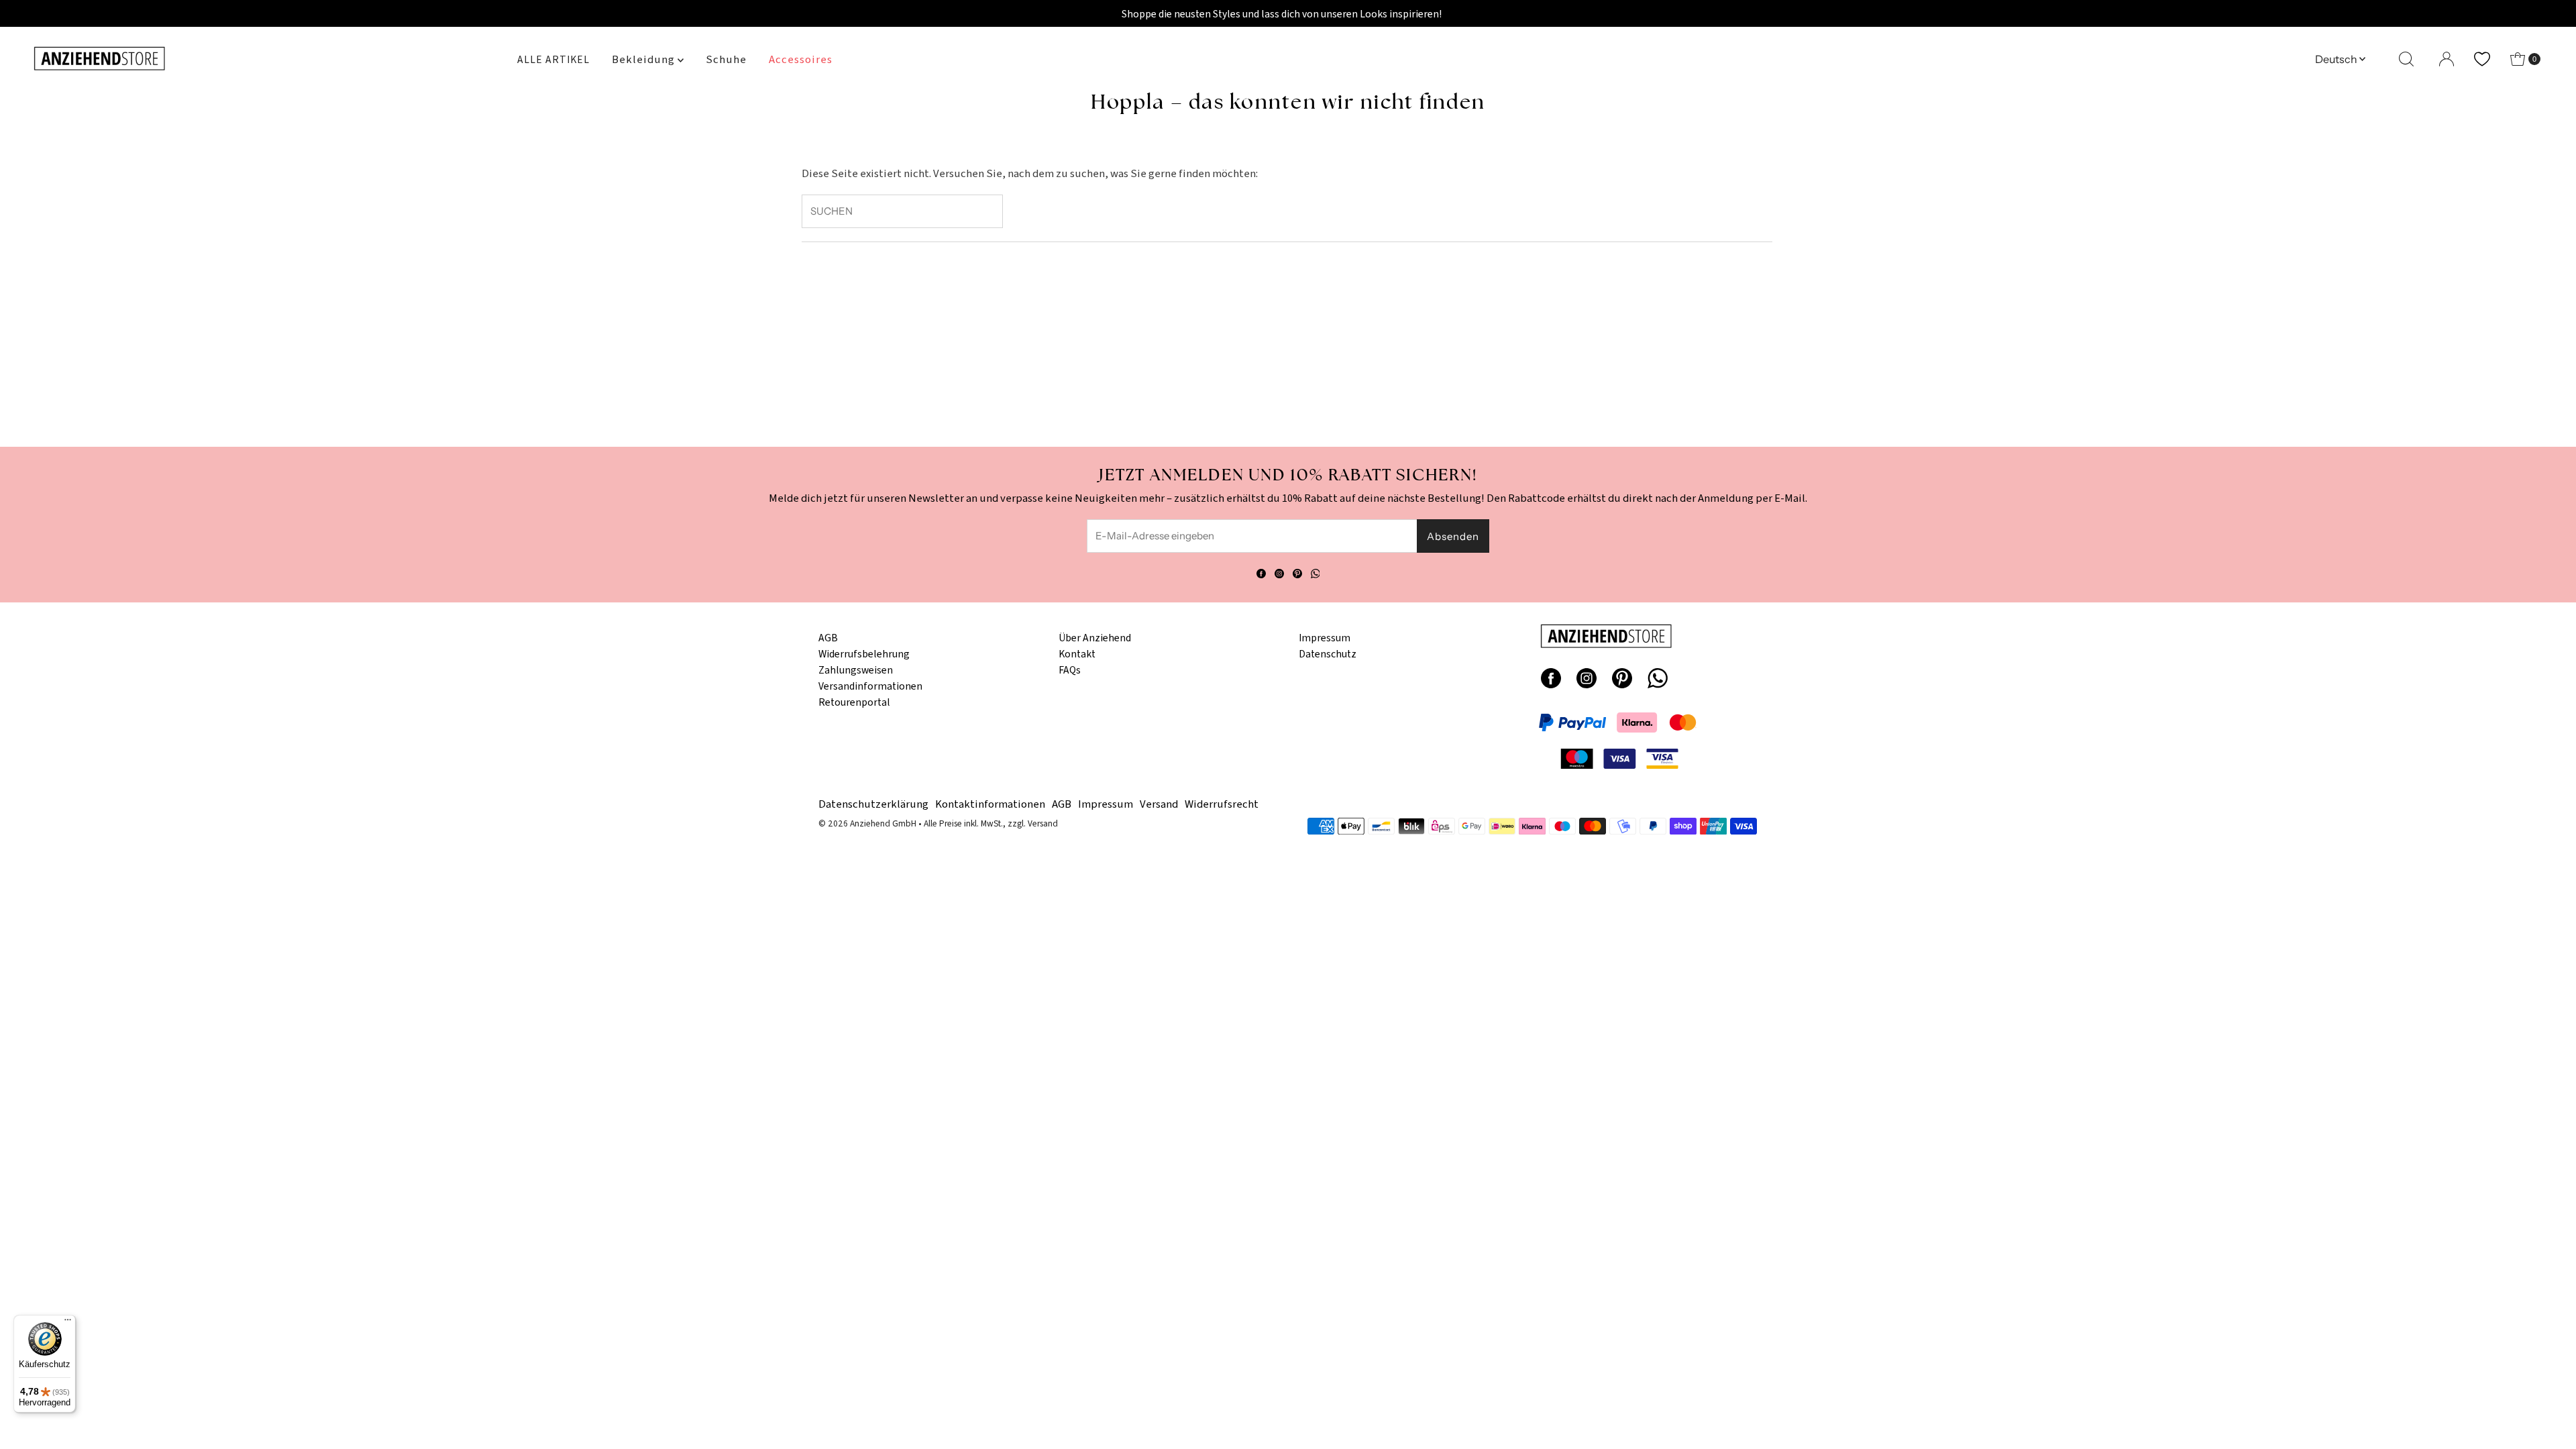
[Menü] (68, 1323)
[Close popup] (1474, 602)
